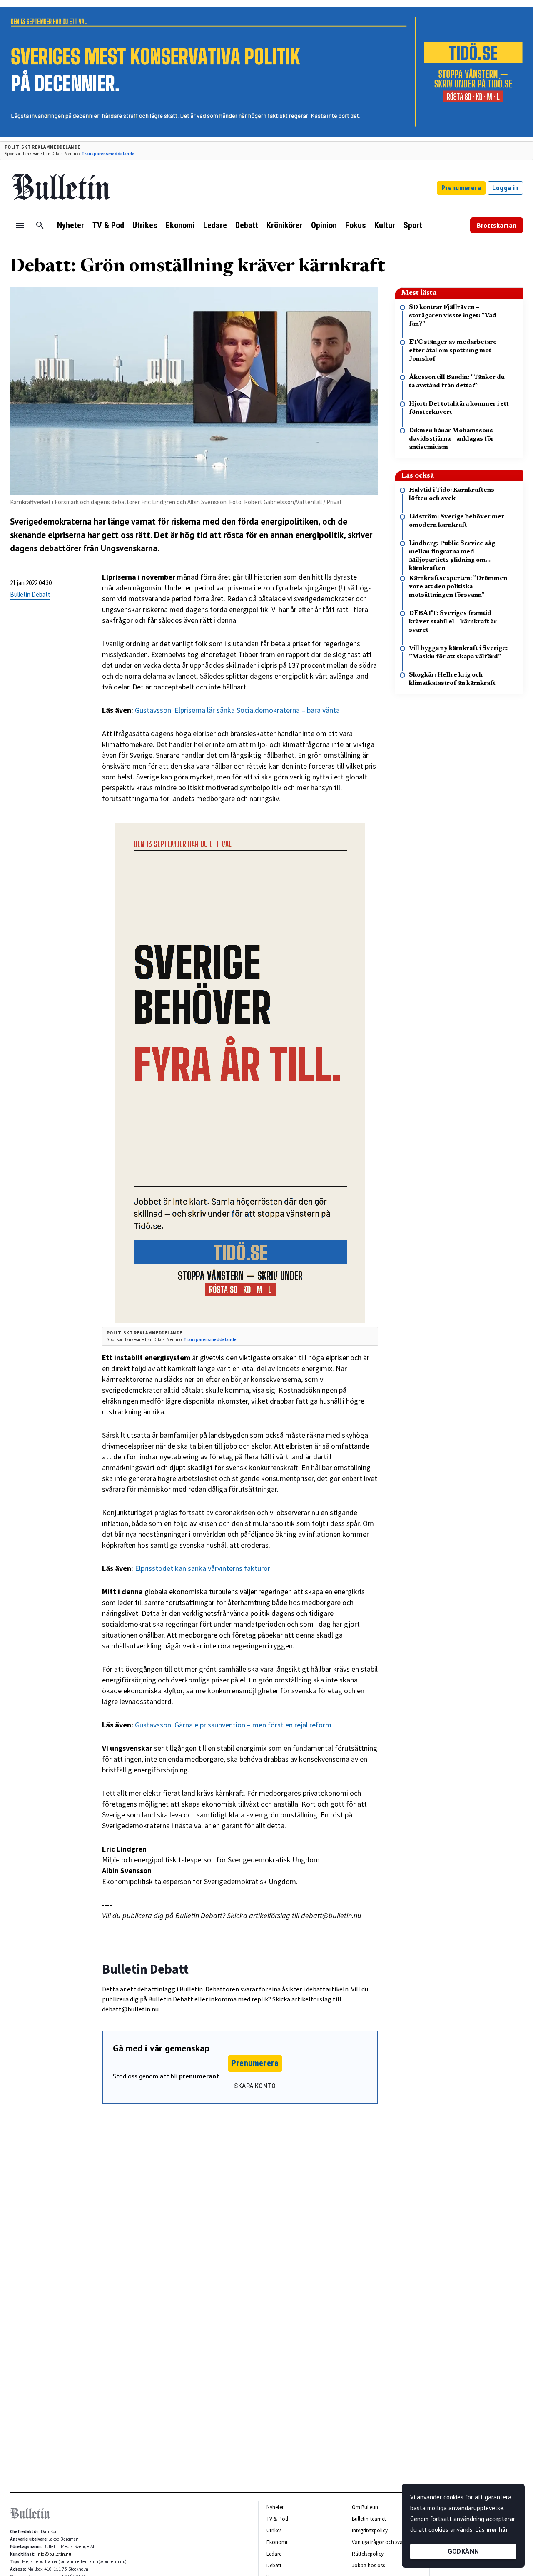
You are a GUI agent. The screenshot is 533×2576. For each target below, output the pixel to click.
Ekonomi (180, 225)
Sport (413, 225)
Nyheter (71, 225)
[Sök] (40, 225)
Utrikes (145, 225)
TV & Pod (108, 225)
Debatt (247, 225)
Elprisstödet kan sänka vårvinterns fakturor (203, 1568)
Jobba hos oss (368, 2565)
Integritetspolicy (370, 2530)
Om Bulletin (365, 2507)
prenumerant (199, 2076)
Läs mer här (491, 2530)
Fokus (356, 225)
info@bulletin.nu (54, 2554)
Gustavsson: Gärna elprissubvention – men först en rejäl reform (233, 1725)
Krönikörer (285, 225)
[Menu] (20, 225)
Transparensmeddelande (108, 154)
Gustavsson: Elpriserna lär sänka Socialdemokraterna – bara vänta (237, 710)
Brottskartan (497, 225)
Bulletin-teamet (369, 2519)
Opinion (324, 225)
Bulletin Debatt (30, 594)
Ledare (215, 225)
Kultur (385, 225)
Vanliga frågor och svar (378, 2542)
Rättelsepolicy (368, 2554)
